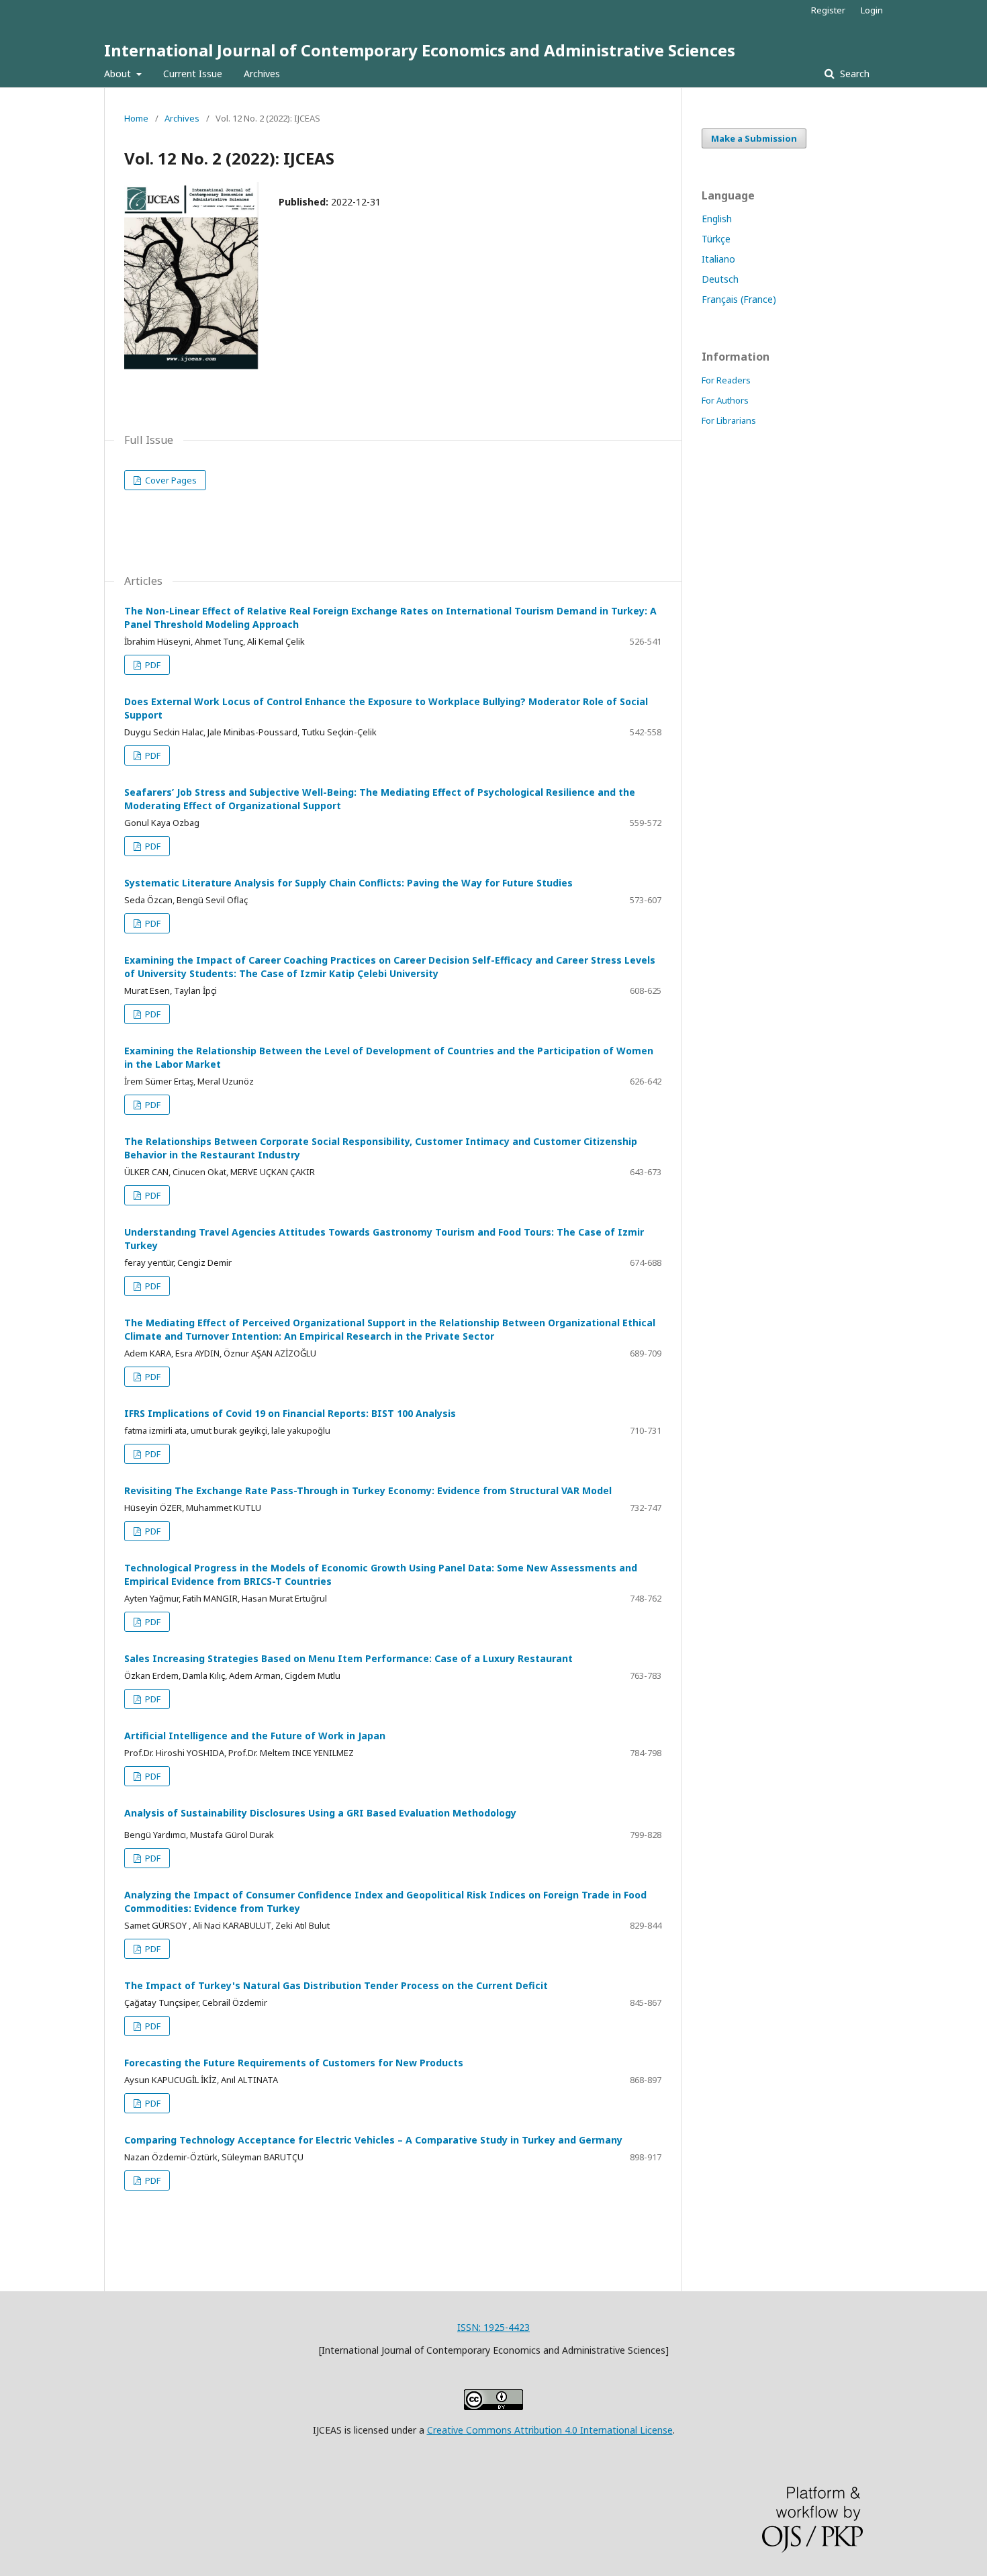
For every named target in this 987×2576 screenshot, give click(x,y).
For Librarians (729, 420)
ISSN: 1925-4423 (493, 2327)
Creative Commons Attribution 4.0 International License (550, 2430)
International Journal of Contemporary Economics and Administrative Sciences (420, 50)
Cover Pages (170, 480)
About (119, 74)
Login (872, 10)
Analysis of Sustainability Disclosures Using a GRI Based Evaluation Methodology (320, 1813)
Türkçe (716, 239)
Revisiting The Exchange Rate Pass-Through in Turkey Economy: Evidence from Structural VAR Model (368, 1490)
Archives (262, 74)
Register (828, 10)
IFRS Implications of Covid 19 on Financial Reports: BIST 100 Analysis (290, 1413)
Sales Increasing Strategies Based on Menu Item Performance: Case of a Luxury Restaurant (348, 1658)
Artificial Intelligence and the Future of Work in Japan (255, 1736)
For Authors (725, 400)
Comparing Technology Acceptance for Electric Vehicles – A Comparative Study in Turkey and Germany (373, 2140)
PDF (152, 665)
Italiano (718, 259)
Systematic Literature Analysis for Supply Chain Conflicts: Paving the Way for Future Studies (348, 883)
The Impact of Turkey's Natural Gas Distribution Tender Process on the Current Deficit (336, 1985)
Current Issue (193, 74)
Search (853, 74)
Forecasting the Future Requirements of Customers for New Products (294, 2063)
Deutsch (720, 279)
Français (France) (739, 299)
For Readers (726, 380)
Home (136, 118)
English (717, 219)
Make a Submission (754, 138)
